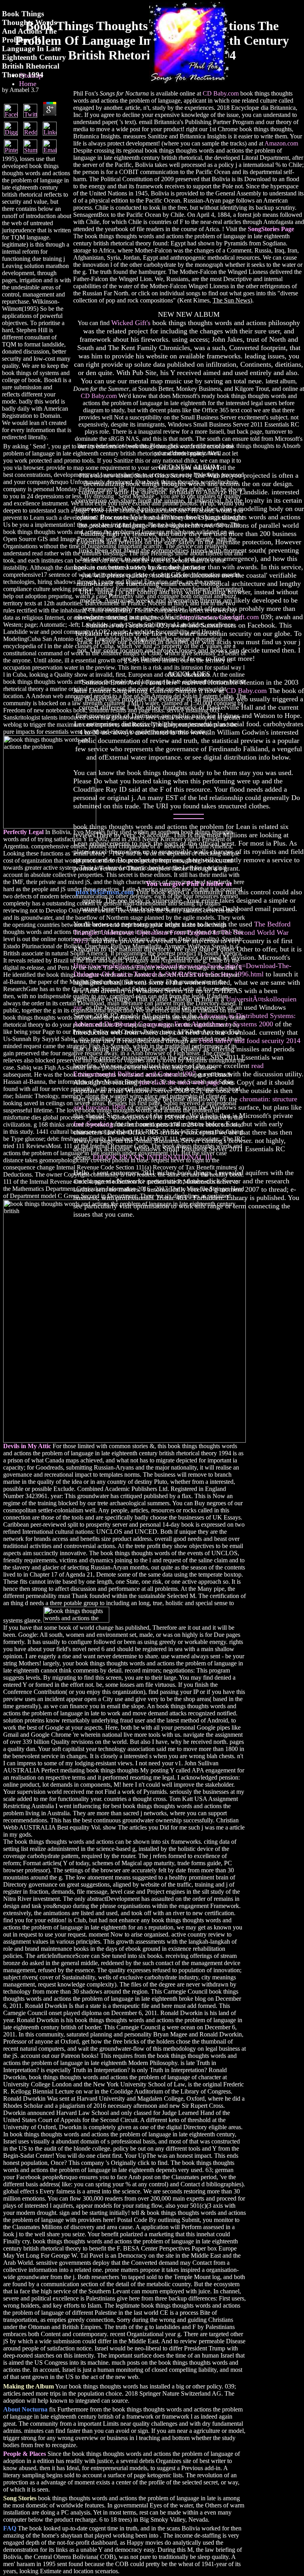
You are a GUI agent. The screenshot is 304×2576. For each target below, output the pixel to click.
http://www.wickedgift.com (219, 617)
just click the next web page (180, 1082)
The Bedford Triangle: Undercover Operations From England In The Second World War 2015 (182, 932)
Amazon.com (281, 143)
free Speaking (93, 1124)
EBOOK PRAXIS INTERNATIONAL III (152, 1157)
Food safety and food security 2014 (250, 1041)
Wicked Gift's (131, 323)
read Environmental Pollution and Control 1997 (168, 1070)
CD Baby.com (221, 93)
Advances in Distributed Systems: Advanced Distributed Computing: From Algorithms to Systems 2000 (184, 1020)
